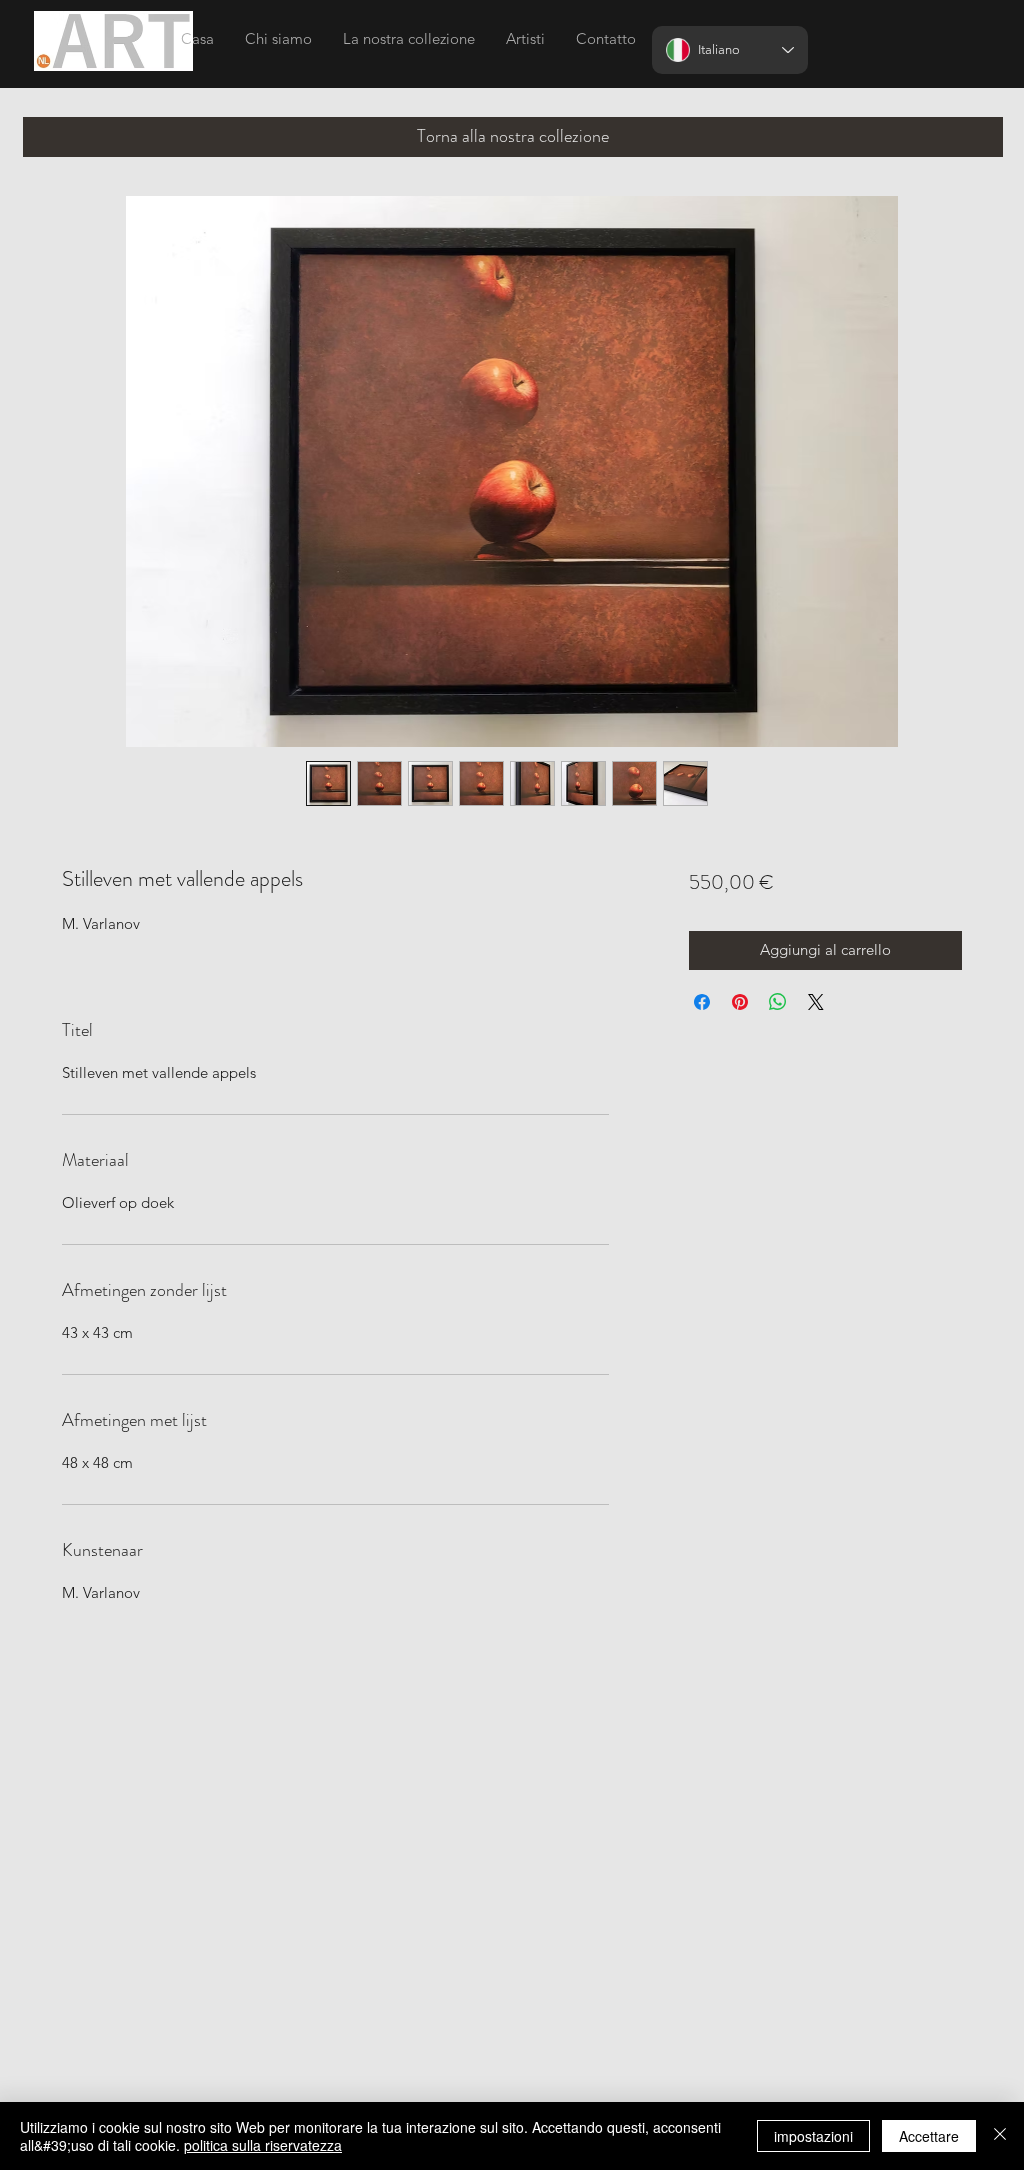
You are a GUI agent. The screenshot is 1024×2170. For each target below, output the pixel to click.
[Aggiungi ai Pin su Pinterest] (740, 1002)
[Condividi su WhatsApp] (778, 1002)
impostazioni (813, 2136)
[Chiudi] (1000, 2136)
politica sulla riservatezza (263, 2145)
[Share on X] (816, 1002)
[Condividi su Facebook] (702, 1002)
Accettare (929, 2136)
